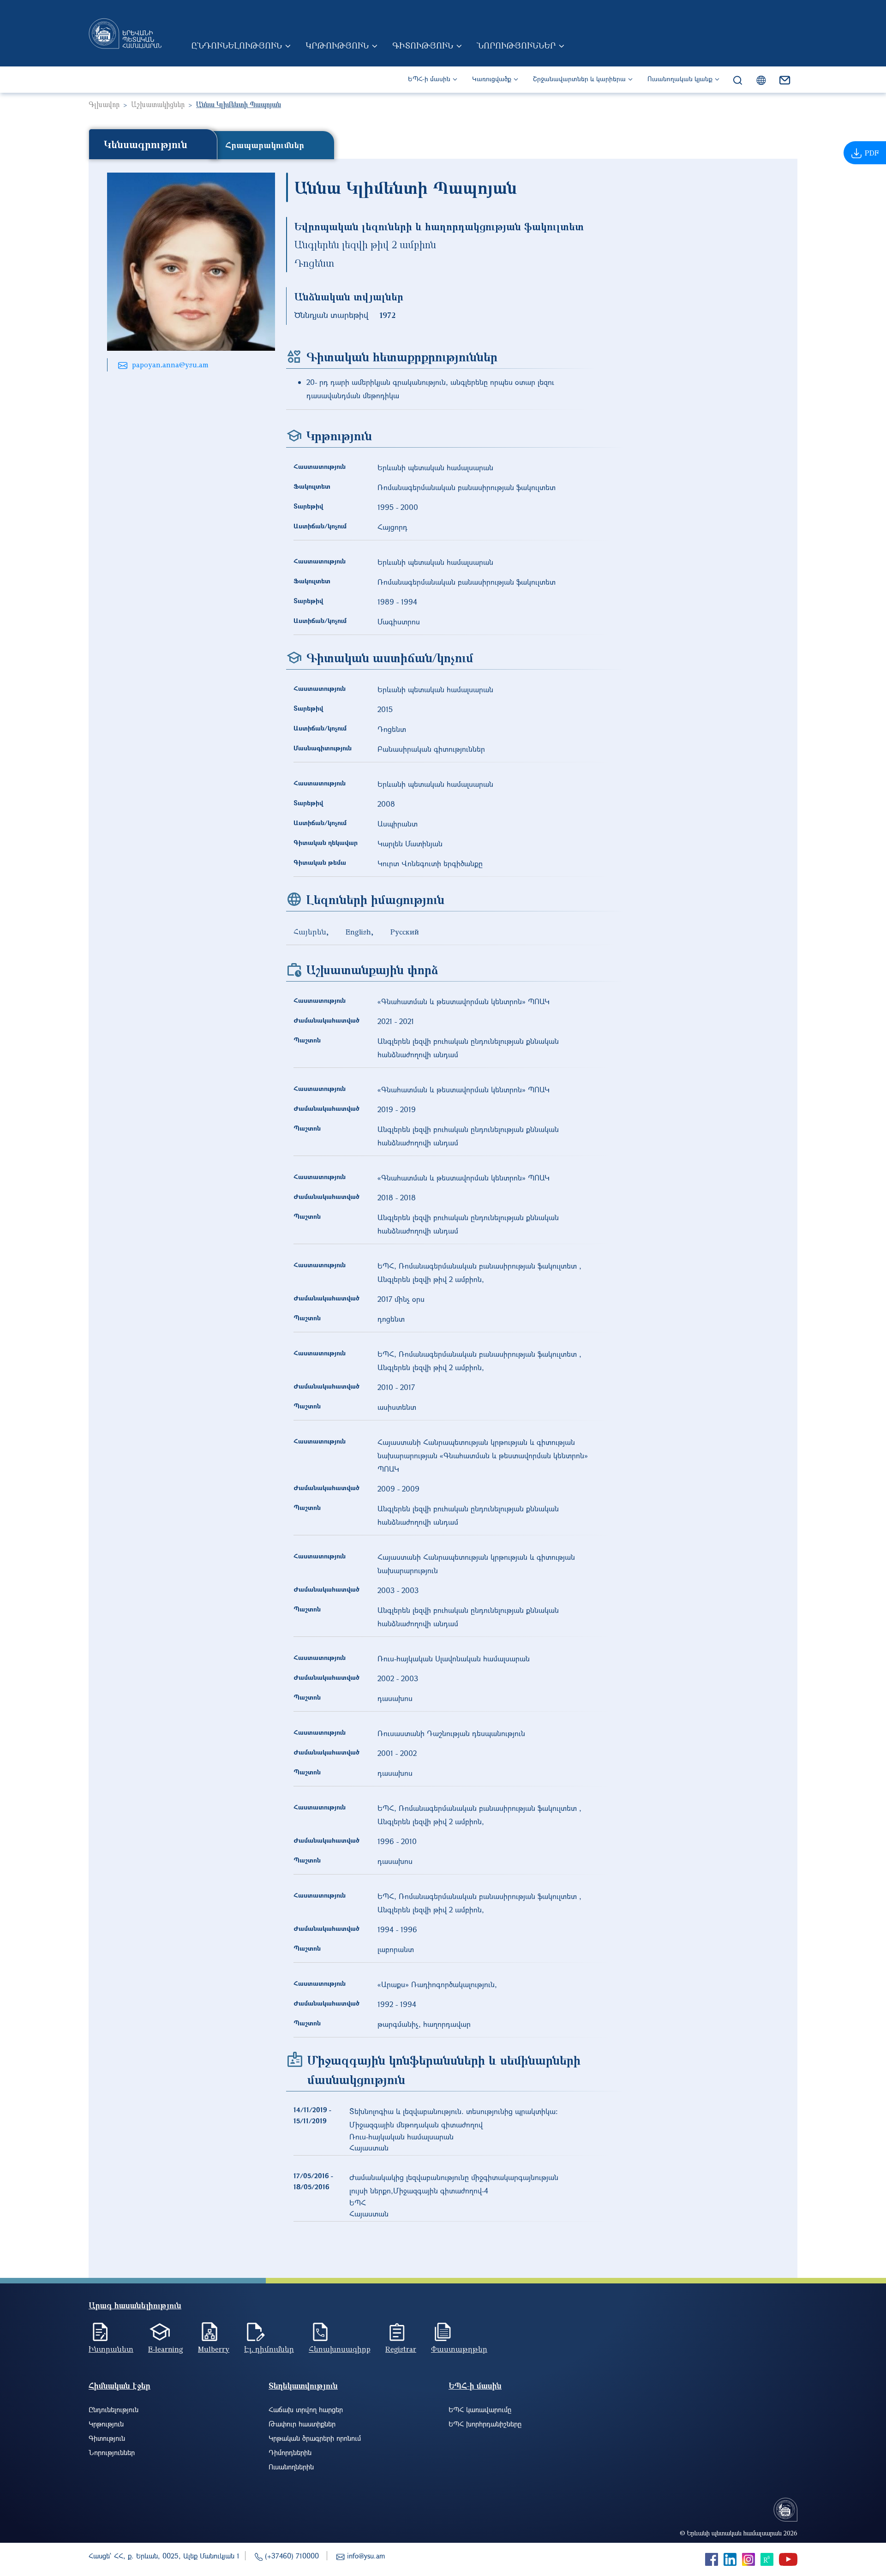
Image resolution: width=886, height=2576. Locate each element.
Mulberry (214, 2349)
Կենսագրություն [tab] (146, 144)
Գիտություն (423, 45)
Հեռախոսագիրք (340, 2349)
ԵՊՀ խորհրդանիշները (485, 2424)
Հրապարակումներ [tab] (265, 145)
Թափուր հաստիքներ (302, 2424)
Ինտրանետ (111, 2349)
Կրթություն (337, 45)
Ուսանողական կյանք (680, 79)
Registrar (401, 2349)
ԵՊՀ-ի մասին (429, 79)
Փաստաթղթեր (459, 2349)
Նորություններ (516, 45)
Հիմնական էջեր (120, 2386)
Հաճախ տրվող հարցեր (306, 2409)
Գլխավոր (104, 104)
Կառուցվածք (492, 79)
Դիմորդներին (290, 2452)
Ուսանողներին (291, 2467)
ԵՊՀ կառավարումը (480, 2409)
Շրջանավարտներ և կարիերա (579, 79)
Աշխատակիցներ (158, 104)
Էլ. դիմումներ (269, 2349)
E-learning (166, 2349)
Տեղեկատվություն (303, 2386)
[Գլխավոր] (125, 33)
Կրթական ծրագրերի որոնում (315, 2438)
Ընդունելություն (236, 45)
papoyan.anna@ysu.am (170, 365)
